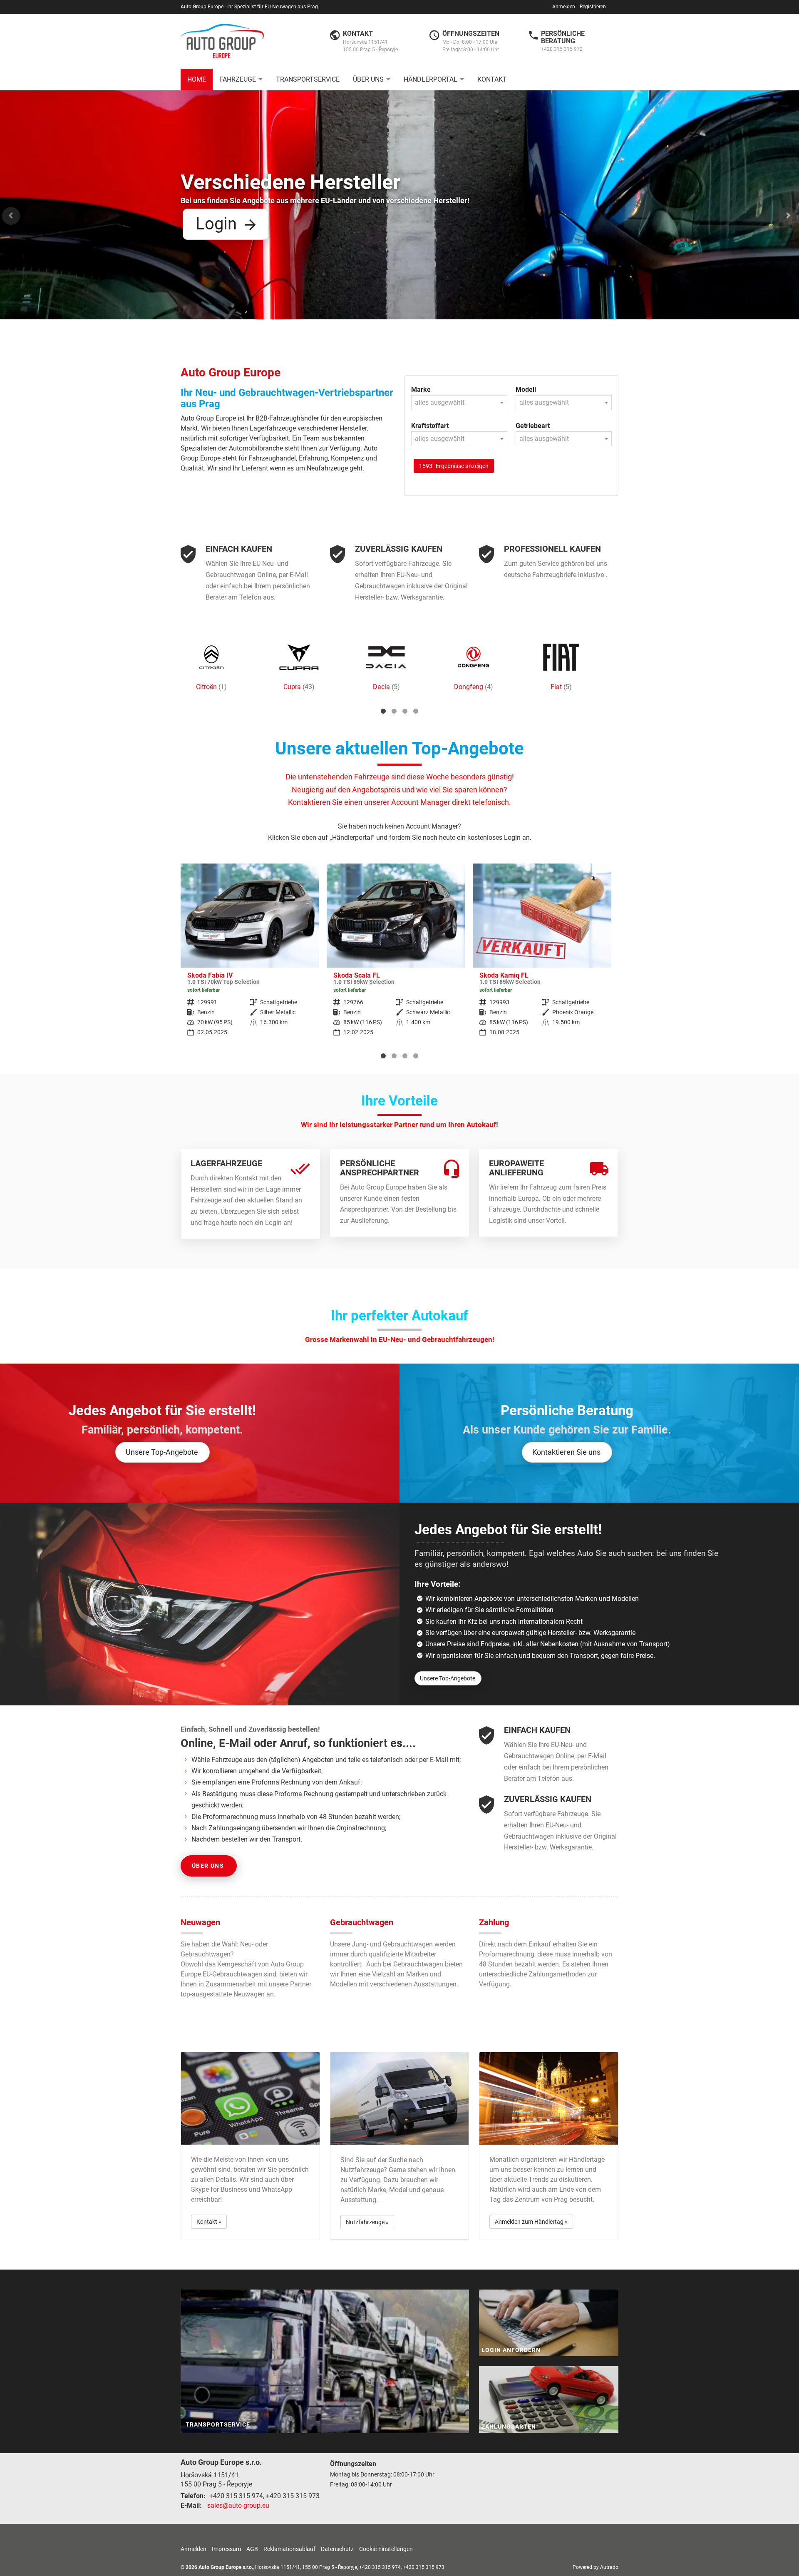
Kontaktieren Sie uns (566, 1452)
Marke (421, 390)
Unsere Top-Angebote (162, 1452)
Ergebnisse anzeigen (454, 466)
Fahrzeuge (238, 79)
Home (197, 79)
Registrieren (593, 7)
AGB (252, 2549)
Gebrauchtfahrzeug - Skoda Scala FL (250, 955)
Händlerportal (431, 79)
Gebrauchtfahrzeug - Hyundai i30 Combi (542, 955)
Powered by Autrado (596, 2567)
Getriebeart (533, 426)
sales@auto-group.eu (238, 2505)
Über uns (368, 79)
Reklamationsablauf (289, 2549)
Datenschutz (337, 2549)
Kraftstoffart (430, 426)
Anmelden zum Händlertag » (531, 2222)
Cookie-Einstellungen (386, 2549)
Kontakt (492, 79)
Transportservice (308, 79)
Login (216, 224)
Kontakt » (209, 2222)
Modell (526, 390)
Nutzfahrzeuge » (367, 2222)
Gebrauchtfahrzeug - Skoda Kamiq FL (396, 955)
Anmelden (564, 7)
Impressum (226, 2549)
